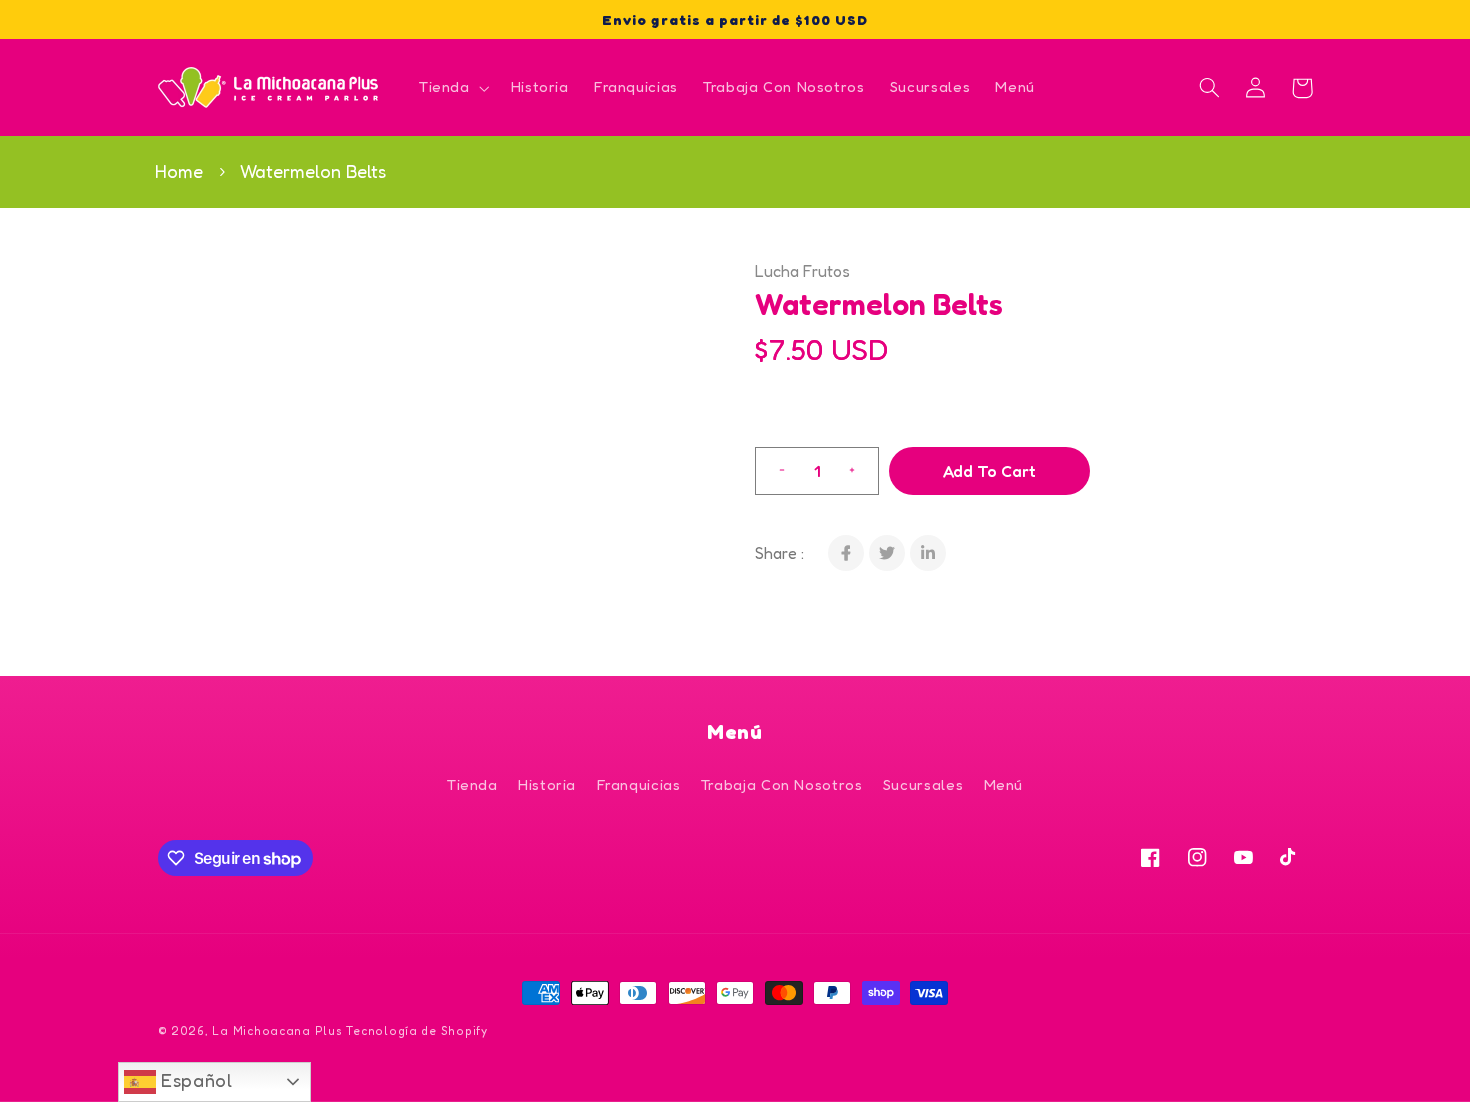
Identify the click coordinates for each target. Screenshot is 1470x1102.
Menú (1004, 784)
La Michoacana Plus (277, 1031)
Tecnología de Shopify (416, 1031)
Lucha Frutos (802, 271)
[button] (452, 88)
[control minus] (774, 471)
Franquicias (639, 784)
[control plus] (860, 471)
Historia (547, 784)
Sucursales (923, 784)
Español (194, 1080)
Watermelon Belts (313, 171)
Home (179, 171)
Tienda (472, 784)
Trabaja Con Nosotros (782, 784)
